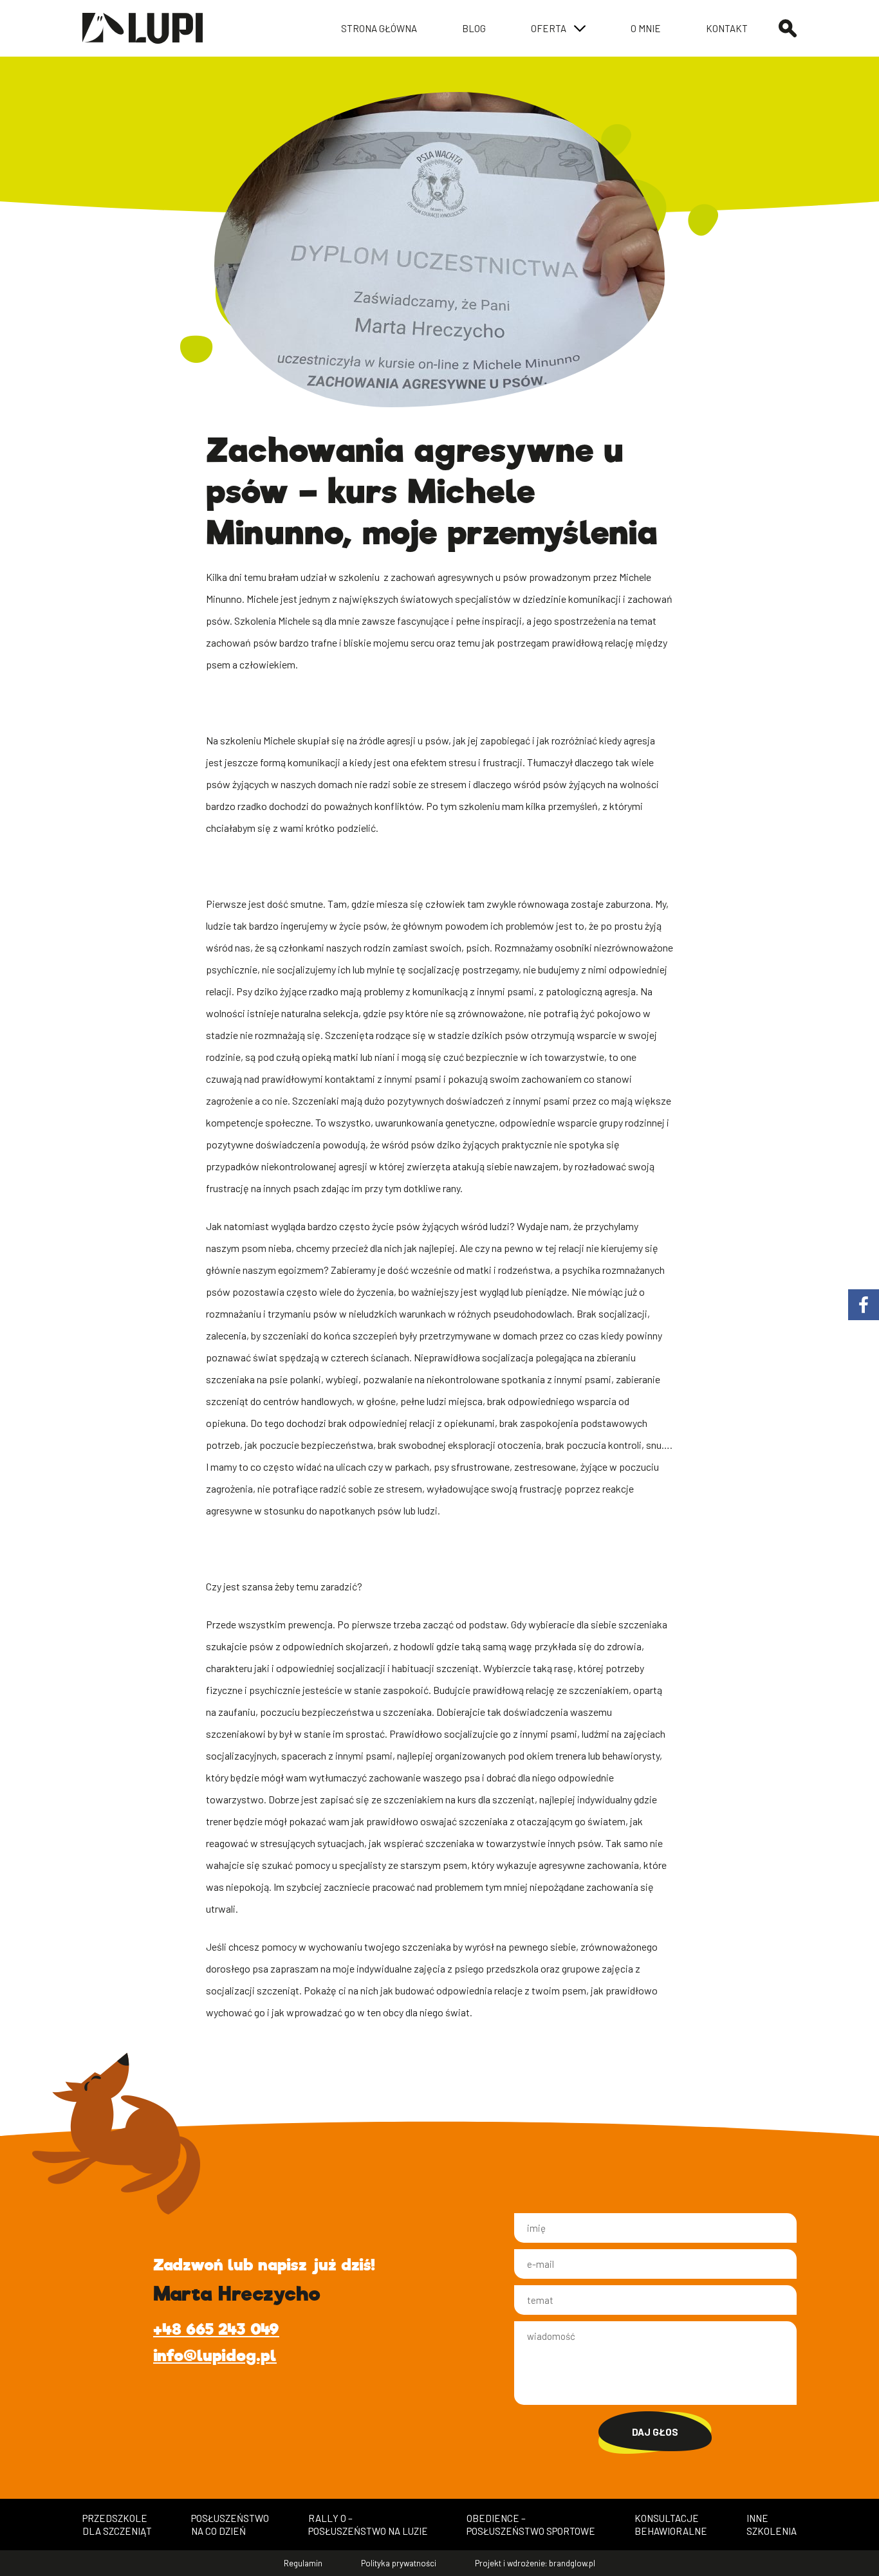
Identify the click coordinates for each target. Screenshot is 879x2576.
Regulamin (303, 2563)
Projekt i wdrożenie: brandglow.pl (535, 2563)
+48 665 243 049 (216, 2329)
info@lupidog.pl (215, 2356)
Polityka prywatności (399, 2563)
